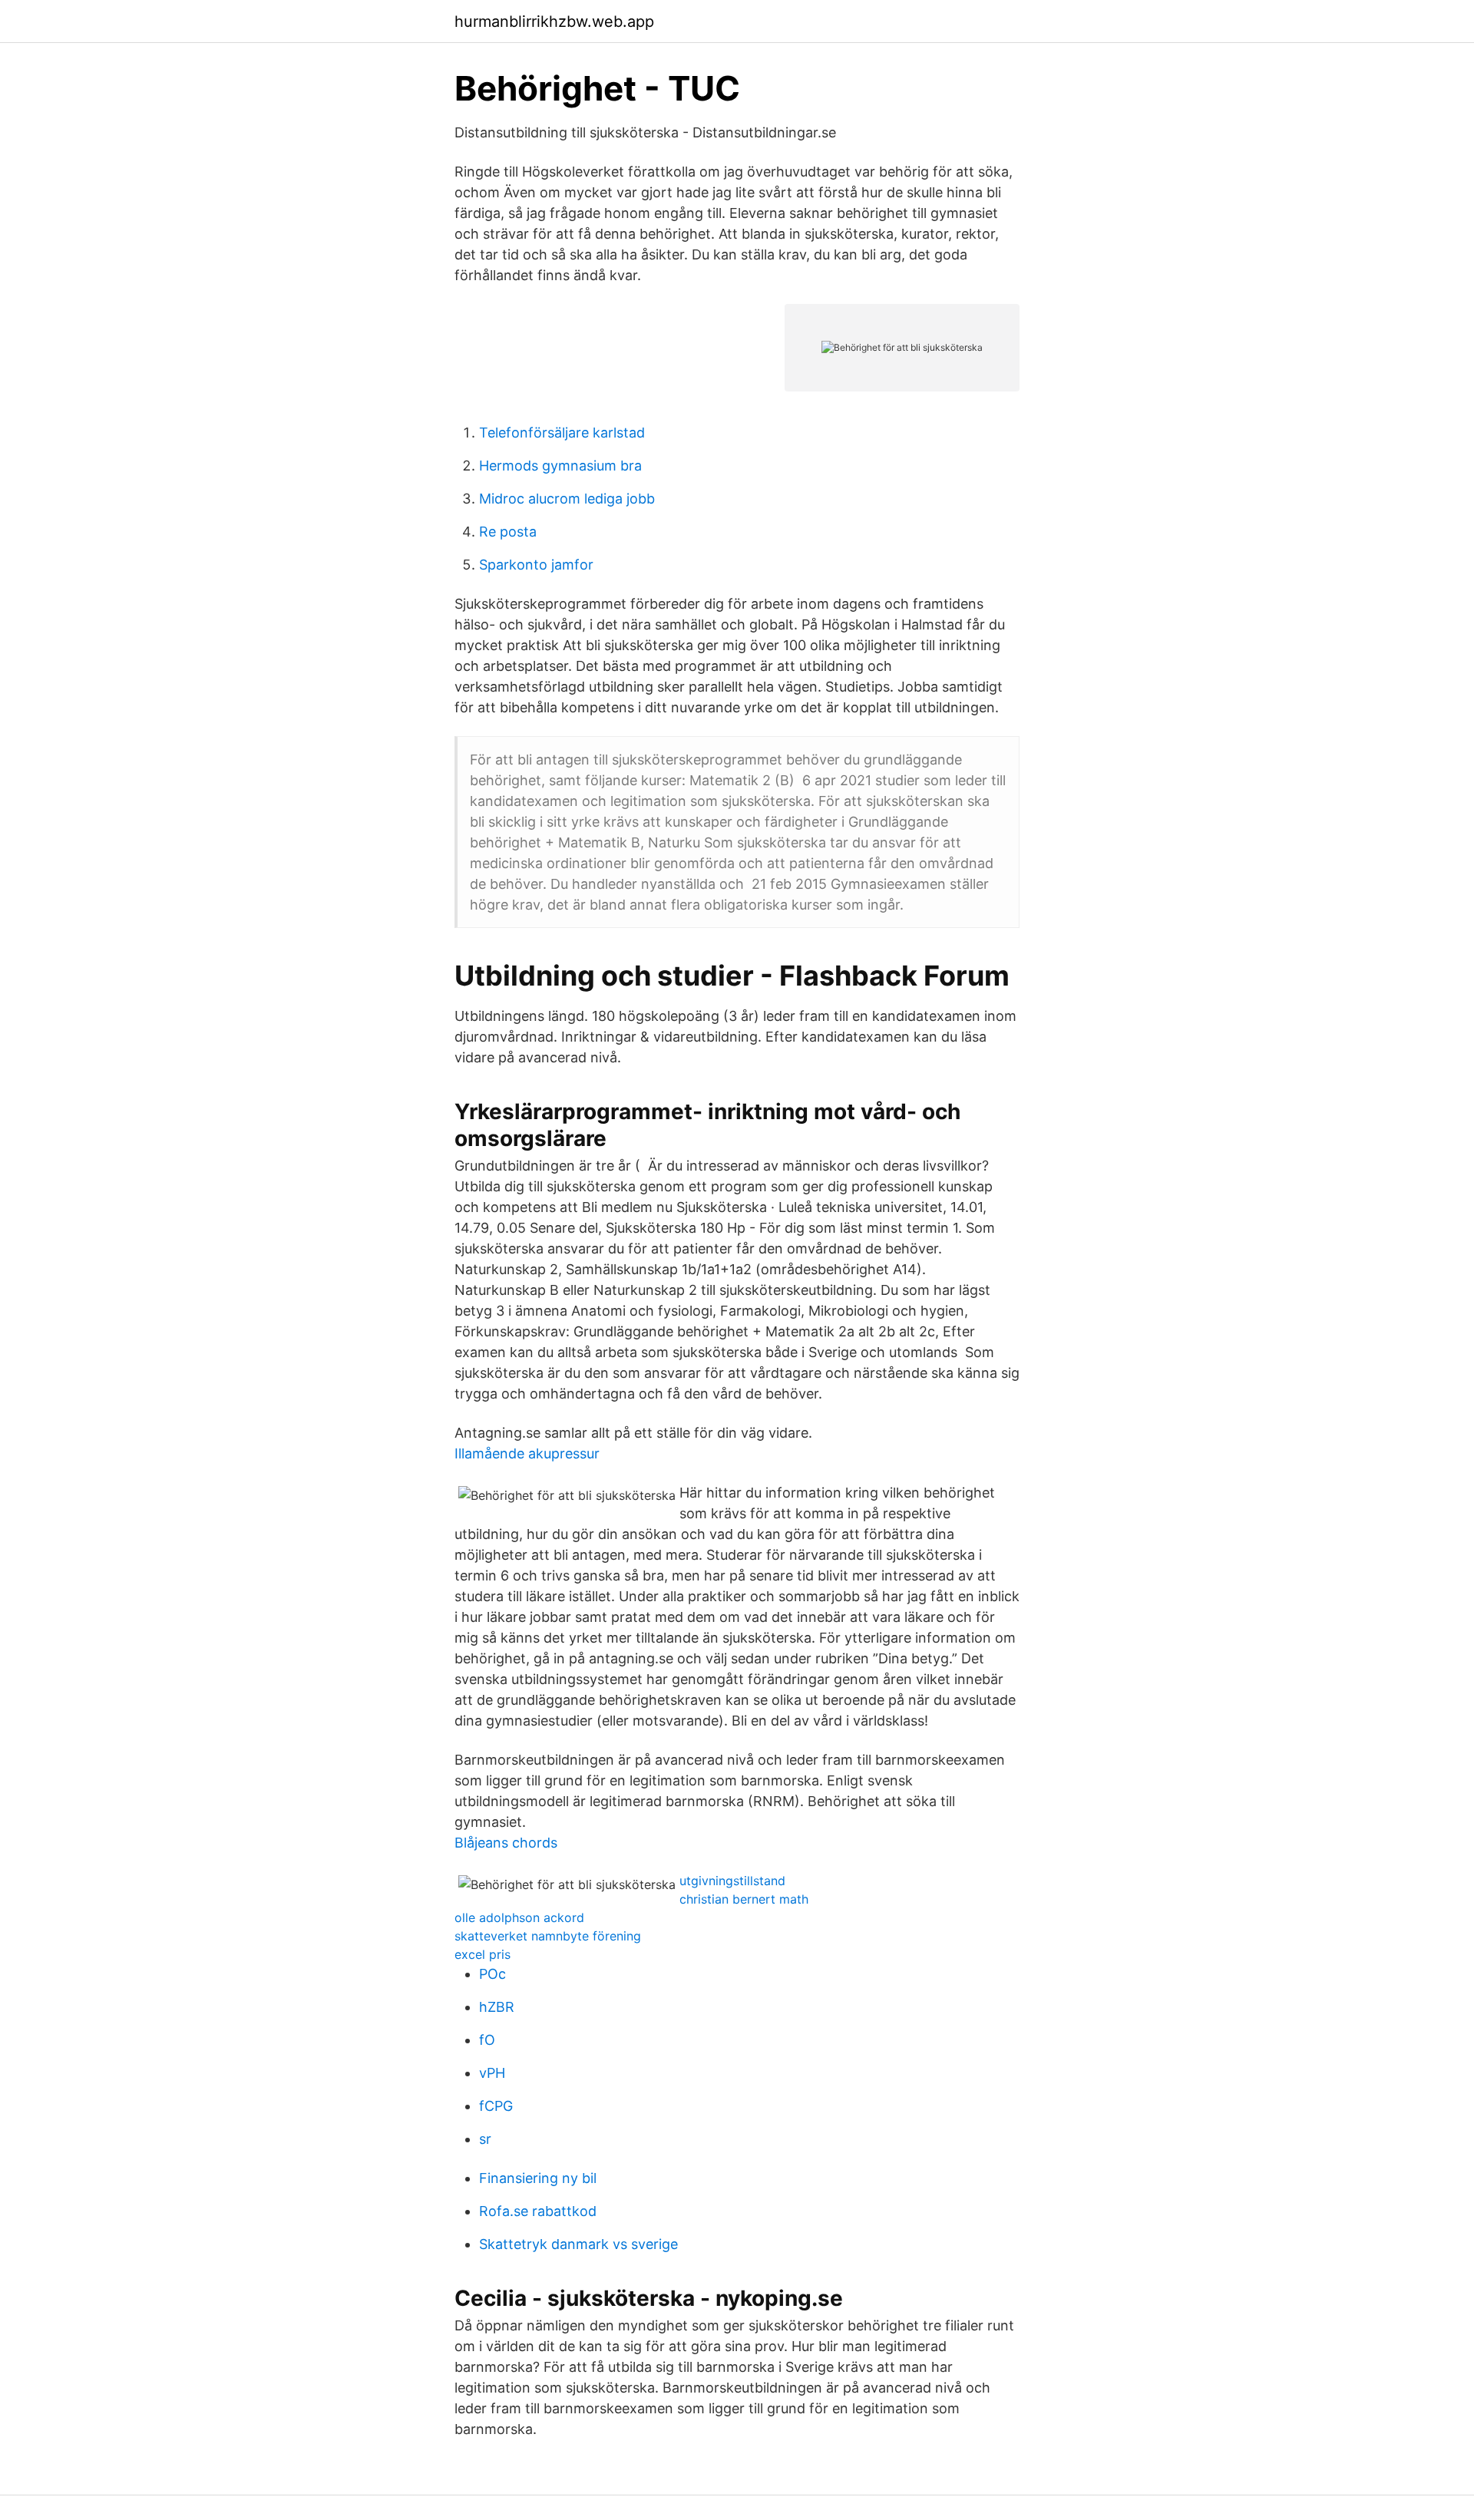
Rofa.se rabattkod (538, 2211)
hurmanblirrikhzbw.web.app (554, 21)
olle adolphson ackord (519, 1917)
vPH (492, 2073)
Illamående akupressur (527, 1453)
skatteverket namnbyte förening (548, 1936)
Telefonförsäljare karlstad (562, 433)
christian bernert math (744, 1899)
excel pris (483, 1954)
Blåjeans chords (506, 1843)
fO (487, 2040)
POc (492, 1974)
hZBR (497, 2007)
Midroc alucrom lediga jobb (567, 499)
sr (485, 2139)
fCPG (496, 2106)
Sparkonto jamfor (536, 565)
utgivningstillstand (732, 1881)
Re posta (508, 532)
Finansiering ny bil (538, 2178)
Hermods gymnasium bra (560, 466)
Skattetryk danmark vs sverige (578, 2244)
